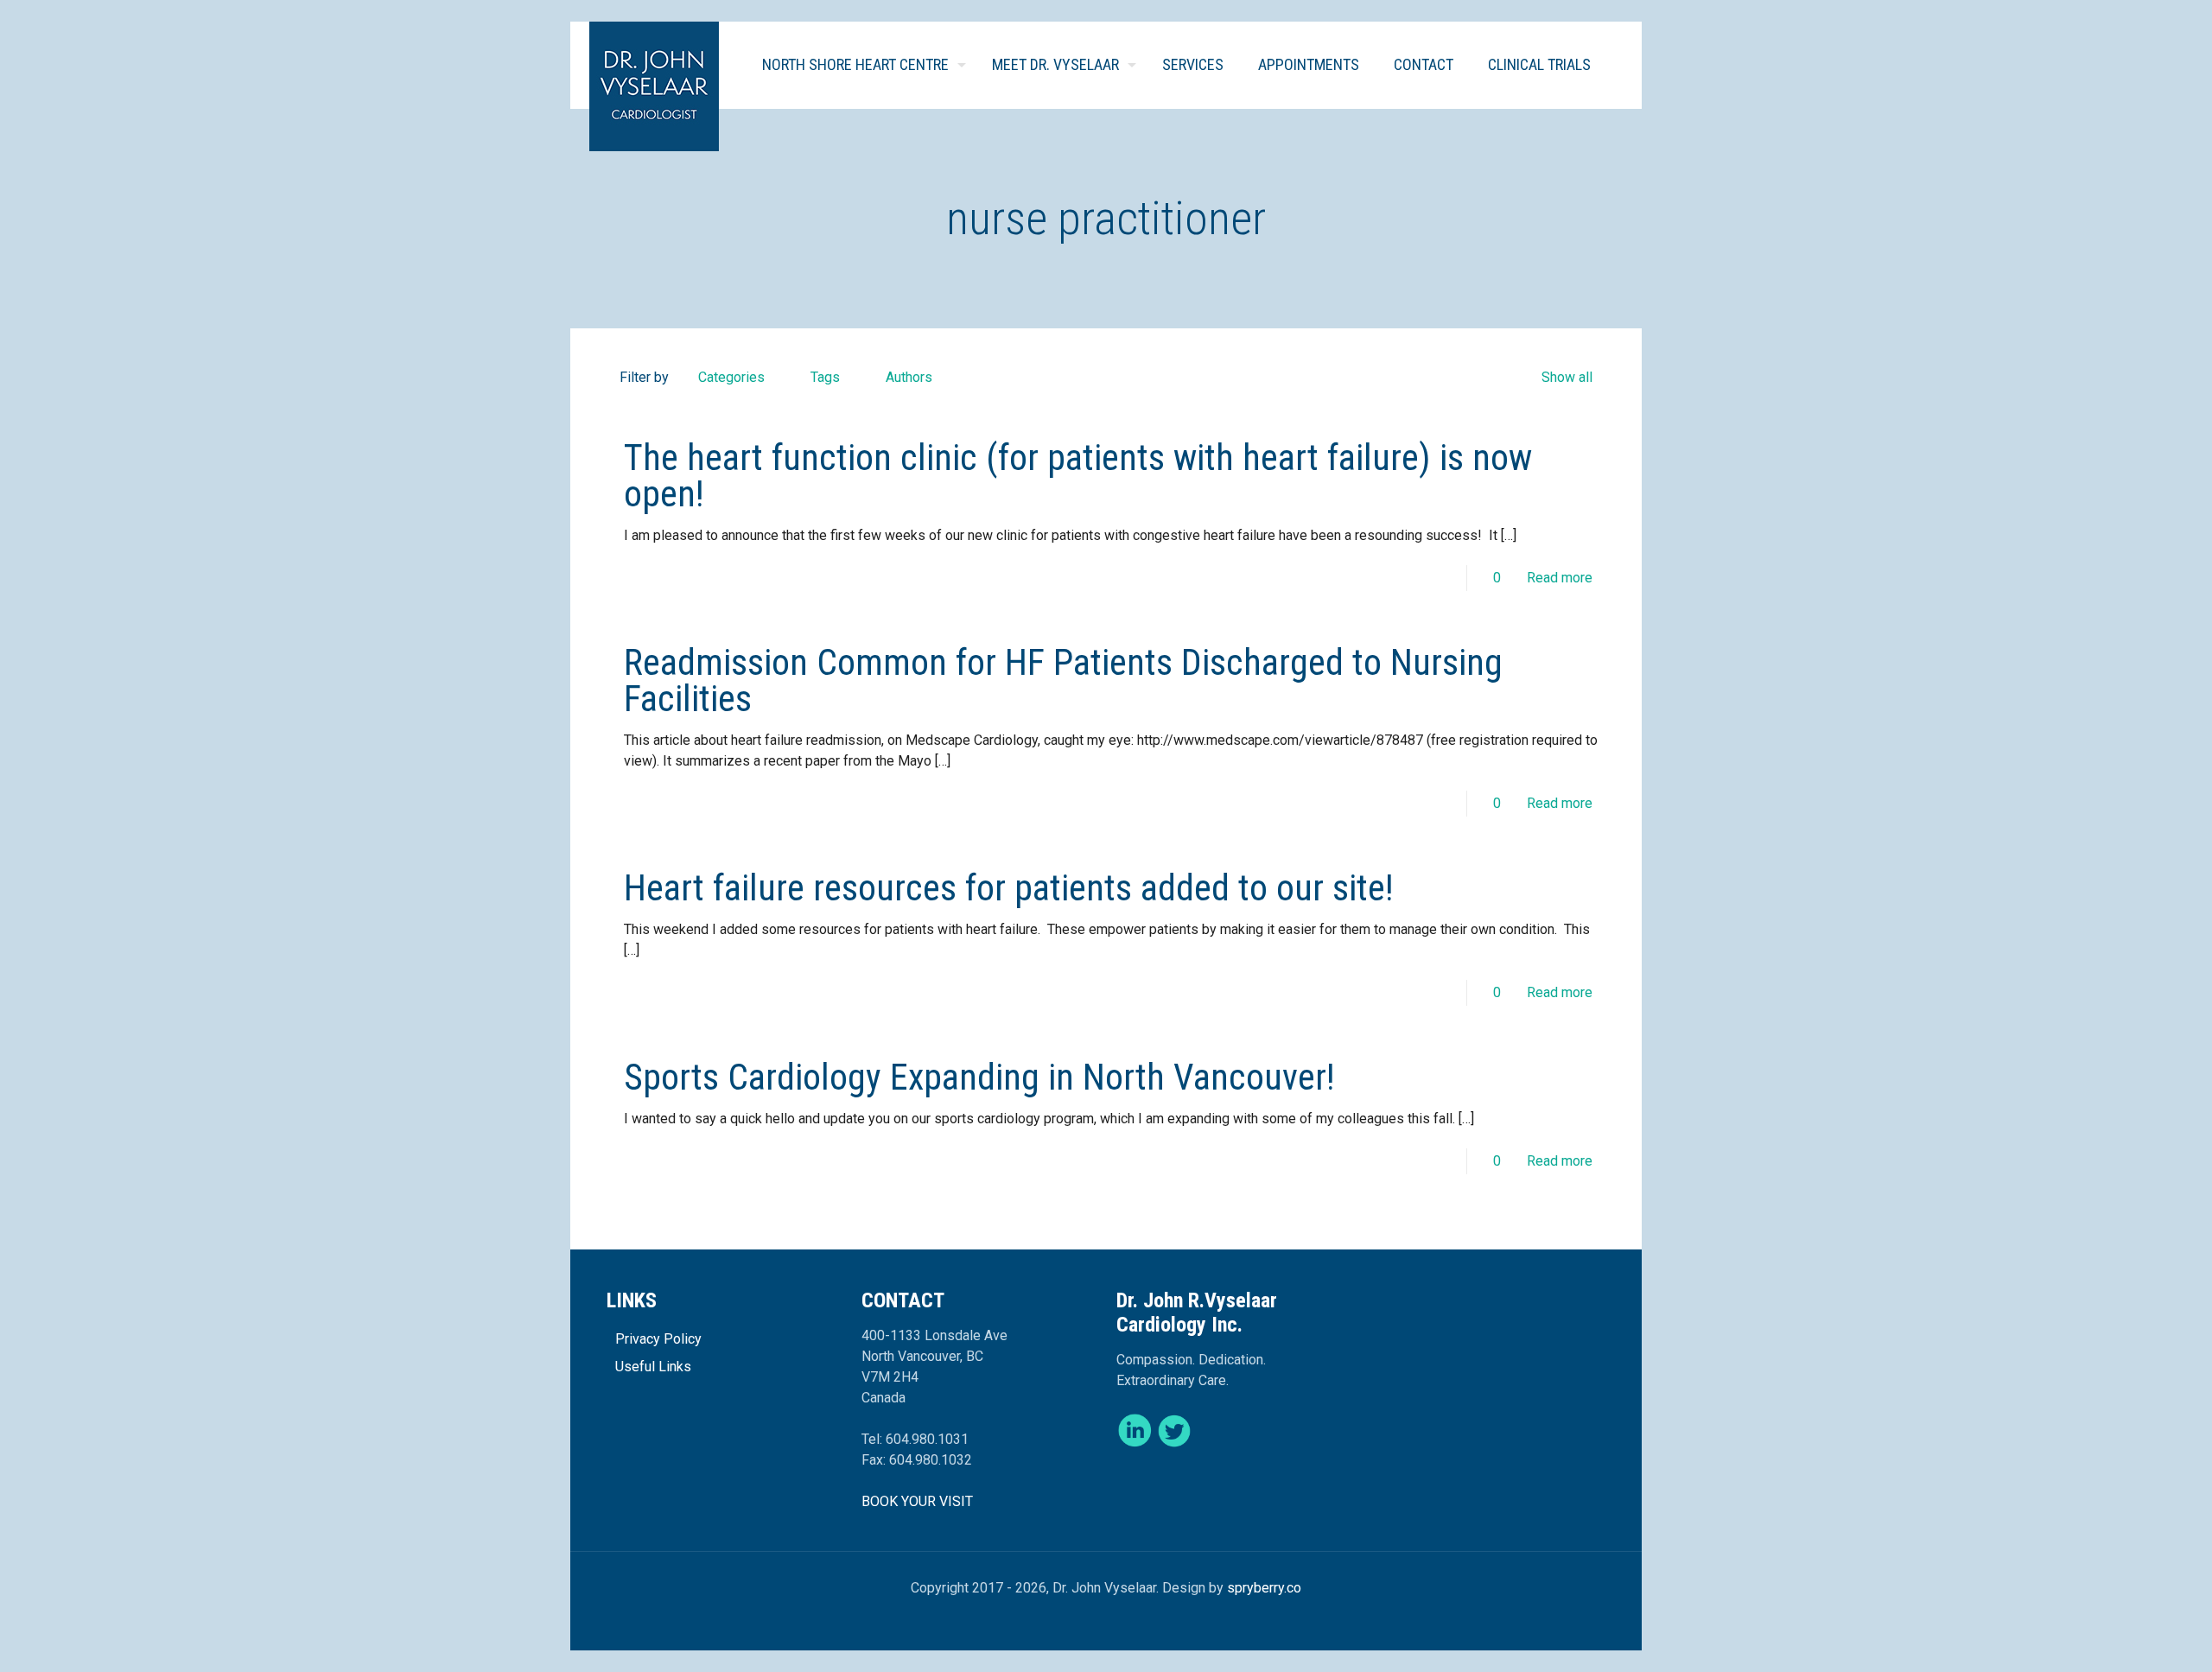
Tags (825, 377)
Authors (909, 377)
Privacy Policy (658, 1339)
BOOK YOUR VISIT (917, 1501)
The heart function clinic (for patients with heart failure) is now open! (1078, 476)
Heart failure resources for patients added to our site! (1009, 888)
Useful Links (653, 1367)
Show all (1567, 377)
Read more (1560, 578)
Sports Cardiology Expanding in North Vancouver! (979, 1077)
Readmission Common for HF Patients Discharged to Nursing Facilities (1063, 680)
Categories (731, 377)
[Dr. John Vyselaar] (654, 86)
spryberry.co (1264, 1588)
